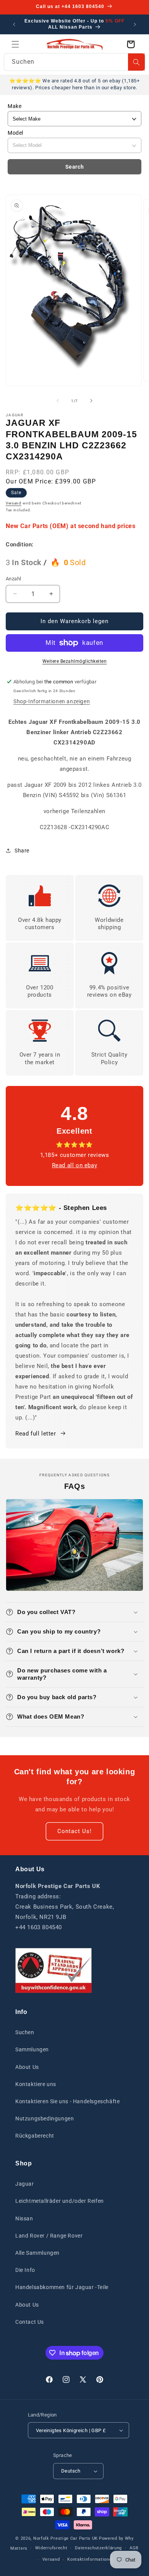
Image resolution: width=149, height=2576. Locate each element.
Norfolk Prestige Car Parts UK (66, 2538)
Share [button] (22, 851)
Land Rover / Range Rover (49, 2236)
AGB (134, 2548)
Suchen (25, 2032)
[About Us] (53, 1971)
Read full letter (36, 1434)
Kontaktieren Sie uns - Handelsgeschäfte (67, 2101)
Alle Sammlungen (37, 2253)
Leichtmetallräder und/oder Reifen (60, 2201)
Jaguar (25, 2184)
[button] (15, 44)
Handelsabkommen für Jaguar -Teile (62, 2287)
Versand (14, 503)
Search (75, 167)
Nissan (24, 2218)
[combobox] (74, 62)
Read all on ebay (75, 1165)
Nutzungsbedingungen (45, 2118)
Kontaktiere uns (36, 2084)
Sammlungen (32, 2049)
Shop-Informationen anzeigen (52, 701)
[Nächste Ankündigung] (135, 24)
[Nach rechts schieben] (91, 401)
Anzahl (13, 579)
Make (15, 106)
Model (15, 133)
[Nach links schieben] (58, 401)
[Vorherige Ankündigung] (14, 24)
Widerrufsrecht (51, 2548)
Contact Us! (74, 1831)
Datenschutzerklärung (98, 2548)
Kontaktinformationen (91, 2559)
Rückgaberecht (35, 2136)
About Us (27, 2067)
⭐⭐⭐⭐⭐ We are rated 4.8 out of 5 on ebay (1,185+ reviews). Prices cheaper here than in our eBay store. (74, 84)
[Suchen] (136, 62)
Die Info (25, 2270)
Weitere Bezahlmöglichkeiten (75, 661)
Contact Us (30, 2322)
